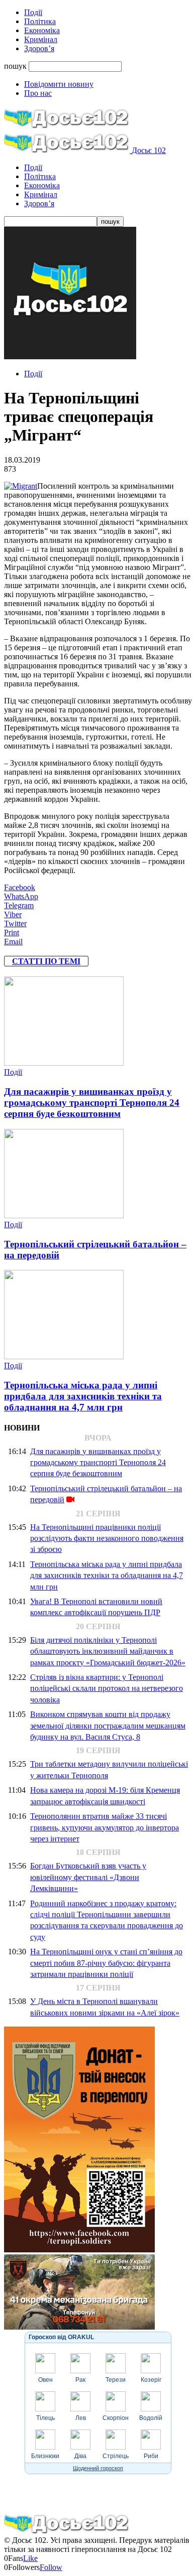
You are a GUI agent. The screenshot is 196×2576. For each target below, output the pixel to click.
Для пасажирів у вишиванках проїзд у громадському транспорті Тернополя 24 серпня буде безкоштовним (92, 1103)
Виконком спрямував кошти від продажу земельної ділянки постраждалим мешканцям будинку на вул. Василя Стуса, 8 (108, 1726)
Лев (81, 2418)
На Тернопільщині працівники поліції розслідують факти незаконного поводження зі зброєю (107, 1538)
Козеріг (151, 2380)
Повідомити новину (59, 84)
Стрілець (116, 2456)
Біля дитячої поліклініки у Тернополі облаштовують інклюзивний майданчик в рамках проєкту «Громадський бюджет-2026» (108, 1651)
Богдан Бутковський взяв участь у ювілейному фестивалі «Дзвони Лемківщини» (88, 1877)
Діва (80, 2456)
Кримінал (41, 39)
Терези (116, 2380)
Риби (151, 2456)
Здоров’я (39, 48)
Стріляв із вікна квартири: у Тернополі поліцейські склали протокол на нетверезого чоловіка (107, 1688)
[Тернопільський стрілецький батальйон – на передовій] (64, 1215)
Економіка (42, 30)
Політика (40, 21)
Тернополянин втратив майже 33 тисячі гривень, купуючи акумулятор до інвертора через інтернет (105, 1827)
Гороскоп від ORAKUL (61, 2337)
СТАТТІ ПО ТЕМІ (46, 961)
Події (33, 12)
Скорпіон (116, 2418)
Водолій (151, 2418)
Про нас (38, 93)
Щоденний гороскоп (98, 2468)
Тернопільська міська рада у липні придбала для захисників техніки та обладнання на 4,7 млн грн (83, 1396)
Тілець (45, 2418)
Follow (51, 2567)
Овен (45, 2380)
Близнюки (45, 2456)
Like (30, 2558)
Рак (80, 2380)
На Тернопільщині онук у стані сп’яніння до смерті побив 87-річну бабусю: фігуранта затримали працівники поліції (106, 1963)
